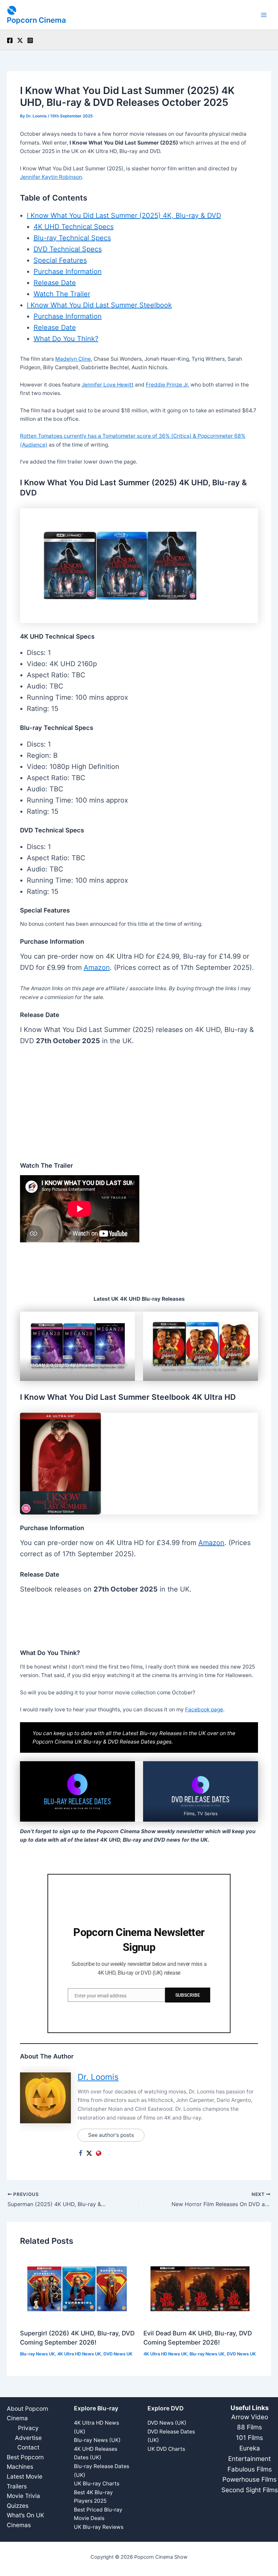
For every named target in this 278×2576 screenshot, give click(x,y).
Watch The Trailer (62, 294)
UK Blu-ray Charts (97, 2484)
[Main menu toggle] (264, 15)
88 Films (250, 2427)
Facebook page (204, 1709)
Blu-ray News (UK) (97, 2440)
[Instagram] (30, 40)
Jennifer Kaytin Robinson (51, 177)
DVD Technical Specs (68, 249)
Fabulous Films (250, 2469)
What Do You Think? (66, 339)
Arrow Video (250, 2417)
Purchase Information (68, 271)
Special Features (60, 260)
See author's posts (111, 2135)
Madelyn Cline (73, 359)
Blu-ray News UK (37, 2354)
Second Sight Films (250, 2490)
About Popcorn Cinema (27, 2413)
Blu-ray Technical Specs (72, 238)
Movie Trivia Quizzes (23, 2501)
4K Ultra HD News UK (79, 2354)
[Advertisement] (139, 1105)
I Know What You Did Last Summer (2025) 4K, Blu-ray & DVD (124, 215)
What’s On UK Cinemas (25, 2520)
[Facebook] (10, 40)
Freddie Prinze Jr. (167, 385)
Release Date (55, 283)
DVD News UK (118, 2354)
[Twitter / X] (20, 40)
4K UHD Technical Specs (74, 227)
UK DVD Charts (166, 2449)
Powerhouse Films (250, 2479)
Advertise (28, 2438)
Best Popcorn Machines (25, 2462)
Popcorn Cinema (36, 20)
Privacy (28, 2428)
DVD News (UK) (167, 2423)
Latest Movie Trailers (25, 2481)
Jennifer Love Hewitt (108, 385)
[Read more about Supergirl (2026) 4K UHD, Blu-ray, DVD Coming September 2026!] (77, 2288)
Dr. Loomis (98, 2077)
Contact (28, 2447)
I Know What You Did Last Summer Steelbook (99, 305)
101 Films (250, 2438)
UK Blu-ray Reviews (99, 2527)
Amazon (97, 967)
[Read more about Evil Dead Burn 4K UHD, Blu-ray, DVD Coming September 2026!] (201, 2288)
